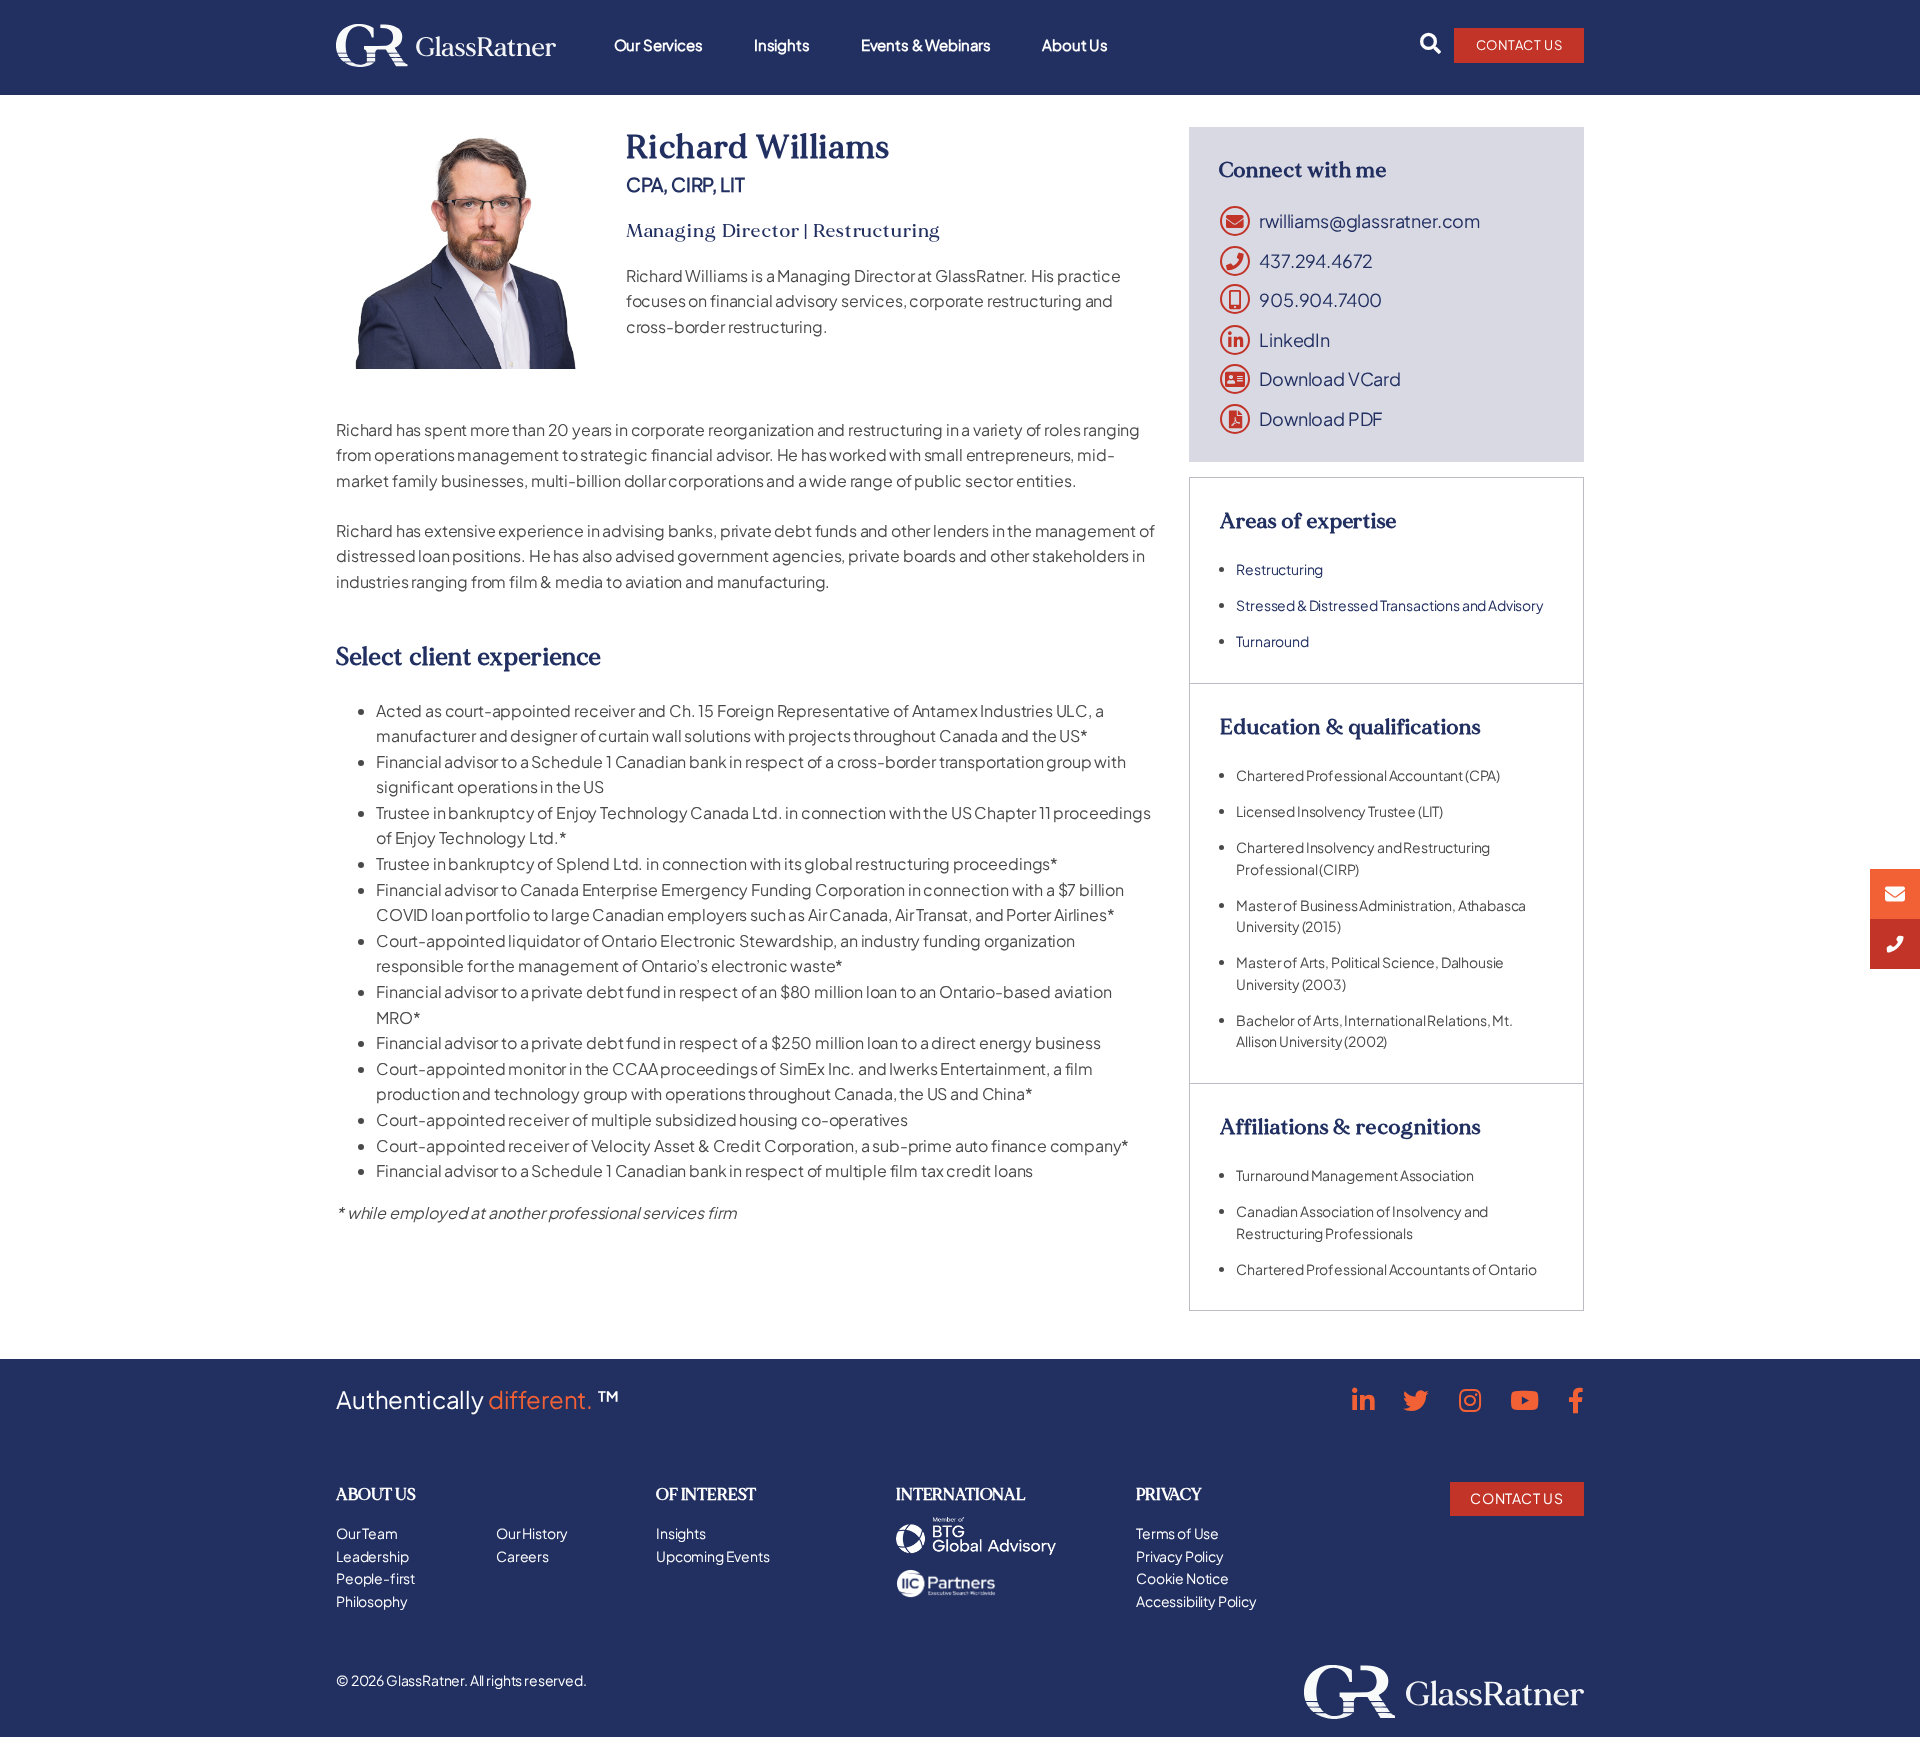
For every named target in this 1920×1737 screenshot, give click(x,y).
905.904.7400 (1320, 300)
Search (1425, 44)
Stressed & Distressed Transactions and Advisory (1389, 605)
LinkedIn (1294, 340)
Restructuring (1279, 569)
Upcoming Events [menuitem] (713, 1556)
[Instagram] (1470, 1399)
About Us (1075, 44)
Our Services (658, 44)
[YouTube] (1524, 1399)
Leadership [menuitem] (372, 1556)
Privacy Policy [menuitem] (1180, 1556)
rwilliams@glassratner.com (1369, 221)
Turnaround (1272, 641)
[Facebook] (1576, 1399)
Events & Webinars (926, 44)
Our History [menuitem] (532, 1533)
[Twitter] (1416, 1399)
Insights (782, 44)
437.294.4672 (1316, 261)
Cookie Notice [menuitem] (1182, 1578)
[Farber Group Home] (446, 45)
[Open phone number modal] (1895, 944)
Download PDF (1320, 419)
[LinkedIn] (1363, 1399)
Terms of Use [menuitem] (1177, 1533)
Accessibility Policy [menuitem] (1196, 1601)
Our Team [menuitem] (367, 1533)
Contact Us (1519, 45)
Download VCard (1330, 379)
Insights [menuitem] (681, 1533)
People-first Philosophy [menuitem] (375, 1589)
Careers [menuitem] (522, 1556)
